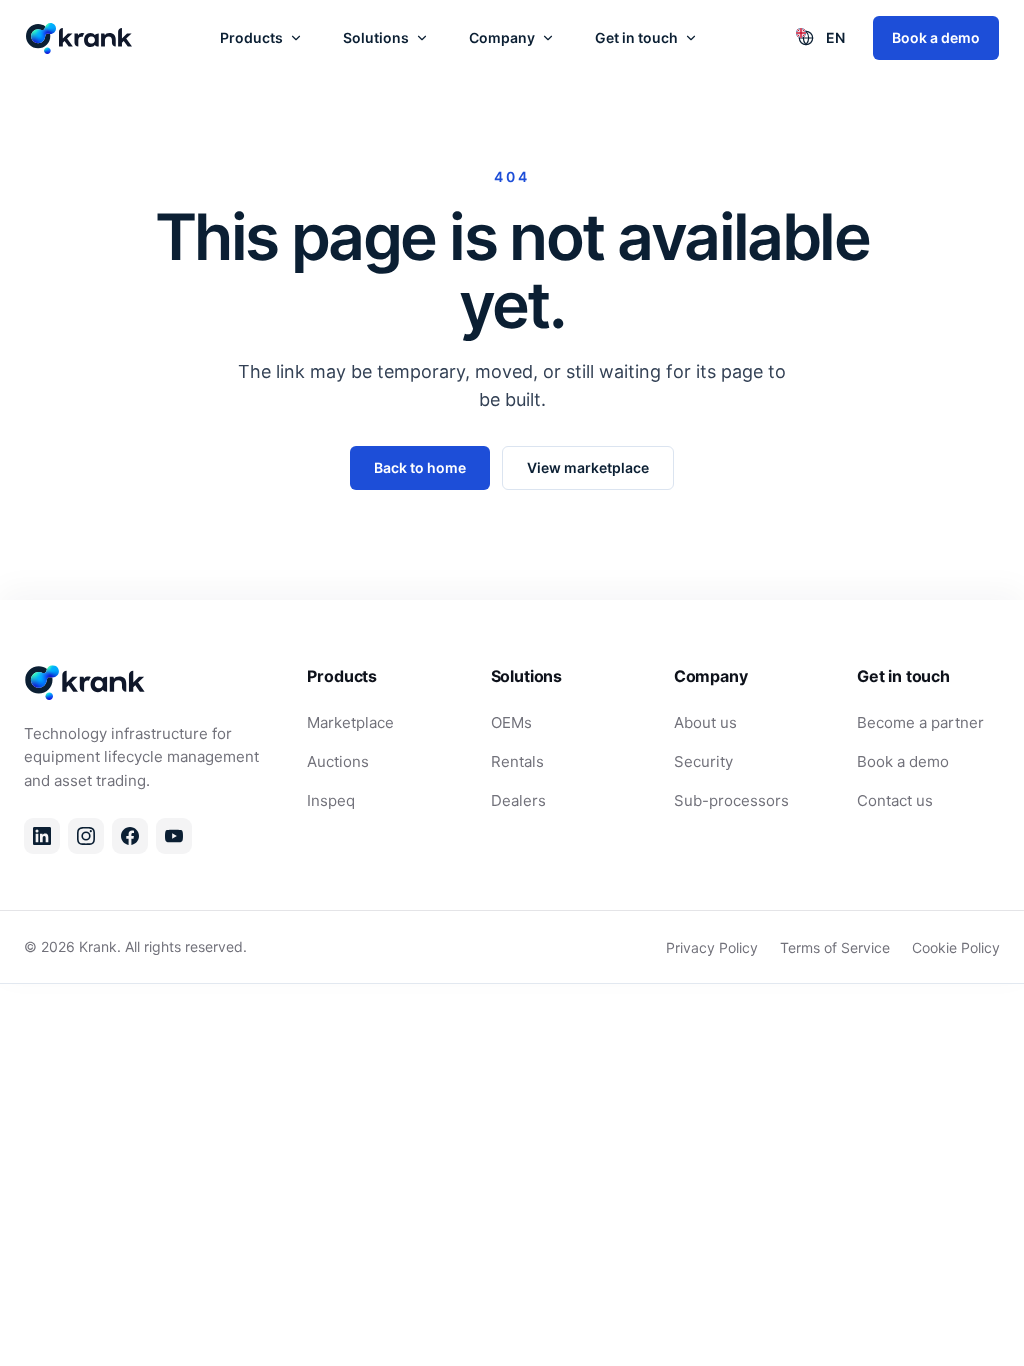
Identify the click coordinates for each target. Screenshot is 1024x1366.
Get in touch (636, 37)
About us (705, 722)
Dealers (518, 800)
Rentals (517, 761)
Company (502, 37)
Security (703, 761)
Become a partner (920, 722)
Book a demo (936, 37)
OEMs (511, 722)
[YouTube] (174, 836)
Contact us (895, 800)
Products (251, 37)
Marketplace (350, 722)
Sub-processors (731, 800)
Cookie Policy (956, 947)
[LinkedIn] (42, 836)
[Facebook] (130, 836)
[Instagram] (86, 836)
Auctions (338, 761)
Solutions (376, 37)
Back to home (420, 467)
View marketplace (588, 467)
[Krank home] (80, 38)
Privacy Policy (712, 947)
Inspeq (331, 800)
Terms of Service (835, 947)
